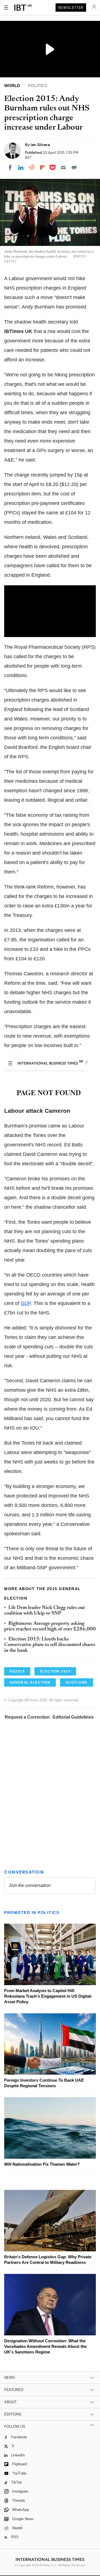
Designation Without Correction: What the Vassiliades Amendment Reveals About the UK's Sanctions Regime (45, 2346)
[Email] (63, 167)
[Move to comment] (74, 167)
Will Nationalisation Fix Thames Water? (42, 2164)
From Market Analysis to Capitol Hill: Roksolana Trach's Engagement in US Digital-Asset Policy (48, 1996)
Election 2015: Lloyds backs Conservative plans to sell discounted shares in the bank (50, 1645)
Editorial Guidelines (73, 1717)
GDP (26, 1303)
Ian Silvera (40, 145)
